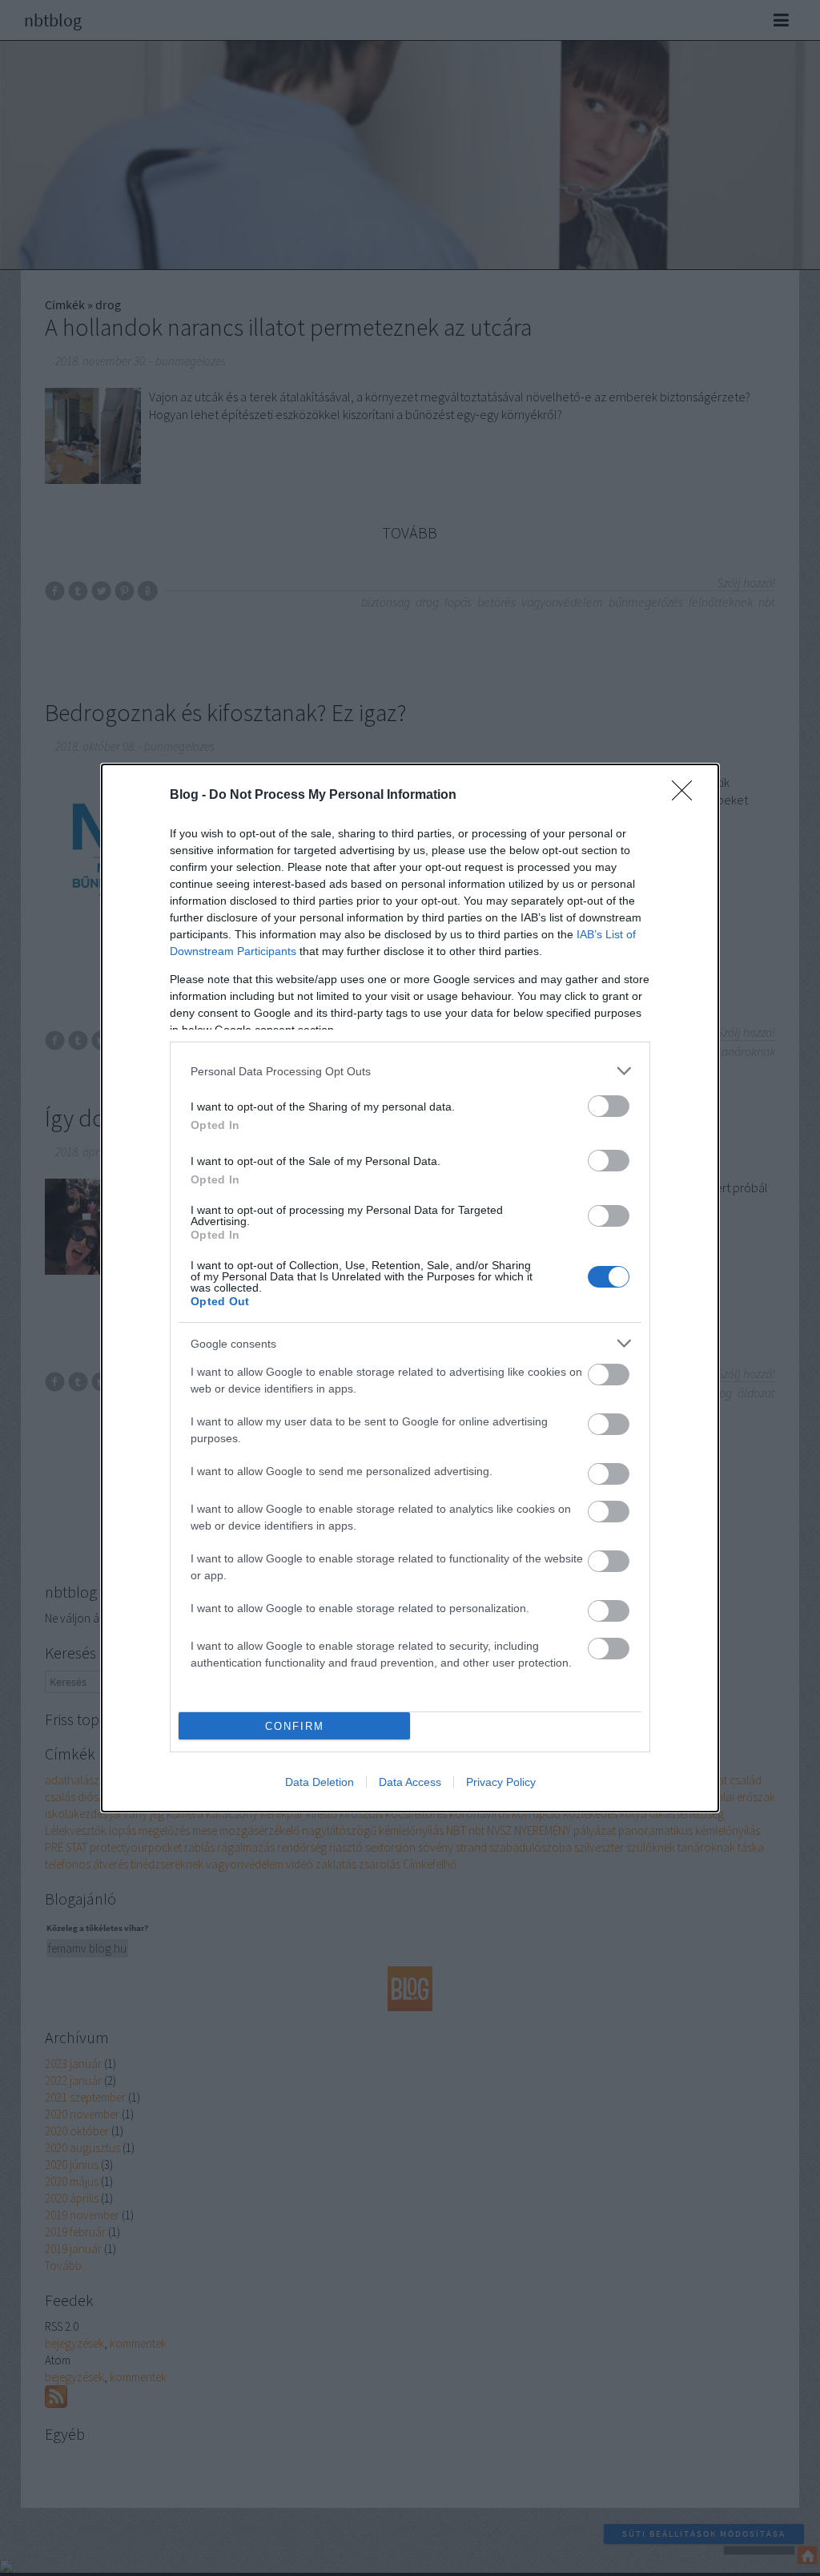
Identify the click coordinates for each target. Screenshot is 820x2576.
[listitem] (410, 1071)
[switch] (609, 1106)
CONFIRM (295, 1726)
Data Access (410, 1782)
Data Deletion (320, 1782)
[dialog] (410, 1288)
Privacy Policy (501, 1782)
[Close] (687, 796)
